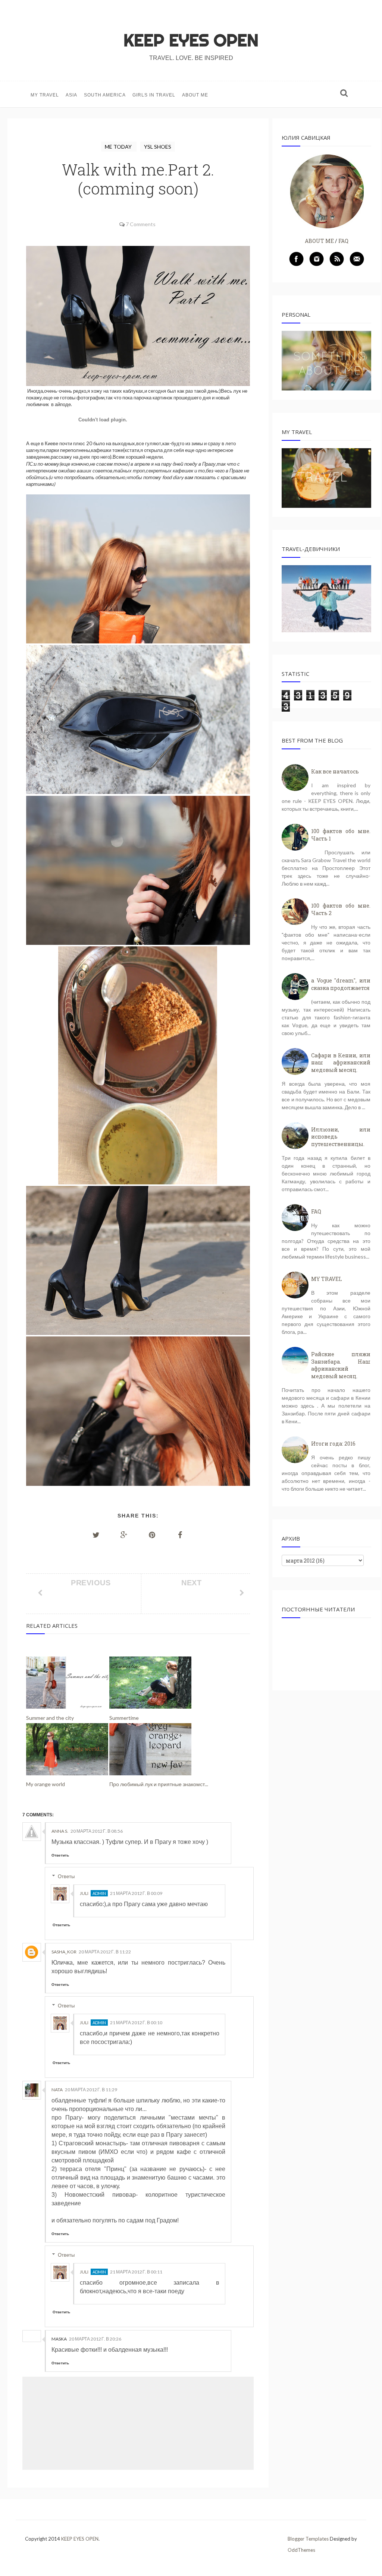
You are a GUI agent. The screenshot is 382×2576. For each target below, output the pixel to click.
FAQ (343, 241)
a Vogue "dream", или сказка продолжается (341, 984)
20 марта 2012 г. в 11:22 (105, 1952)
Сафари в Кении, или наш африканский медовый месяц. (341, 1063)
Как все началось (335, 771)
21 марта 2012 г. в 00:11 (136, 2272)
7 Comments (141, 224)
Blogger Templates (308, 2539)
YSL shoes (158, 147)
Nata (57, 2090)
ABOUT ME (195, 95)
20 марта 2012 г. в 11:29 (91, 2090)
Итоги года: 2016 (333, 1444)
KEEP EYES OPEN (191, 40)
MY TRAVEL (45, 95)
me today (119, 147)
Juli (84, 1893)
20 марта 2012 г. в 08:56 (97, 1831)
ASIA (71, 95)
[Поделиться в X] (96, 1535)
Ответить (60, 1855)
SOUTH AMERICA (105, 95)
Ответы (66, 1876)
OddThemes (301, 2550)
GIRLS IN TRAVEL (154, 95)
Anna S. (60, 1831)
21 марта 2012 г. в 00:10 (136, 2023)
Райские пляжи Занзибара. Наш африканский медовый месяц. (341, 1365)
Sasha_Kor (64, 1952)
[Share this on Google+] (124, 1535)
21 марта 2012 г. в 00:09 (136, 1893)
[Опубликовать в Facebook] (180, 1535)
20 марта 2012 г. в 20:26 (95, 2339)
